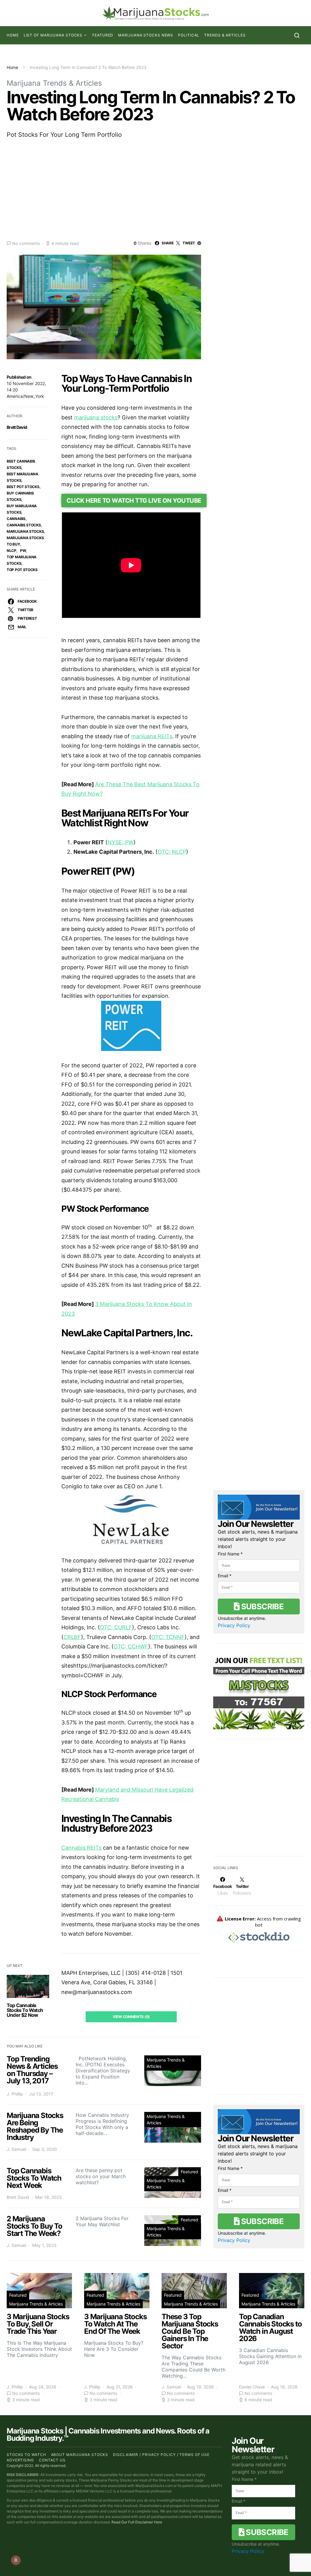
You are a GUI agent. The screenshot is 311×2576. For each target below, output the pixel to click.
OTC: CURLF (116, 1627)
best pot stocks (23, 487)
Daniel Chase (252, 2387)
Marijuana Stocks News (146, 35)
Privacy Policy (234, 1625)
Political (189, 35)
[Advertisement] (155, 189)
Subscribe (261, 1606)
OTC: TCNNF (168, 1637)
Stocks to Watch (26, 2455)
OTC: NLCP (172, 852)
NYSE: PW (121, 842)
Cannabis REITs (81, 1848)
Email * (225, 1576)
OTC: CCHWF (131, 1646)
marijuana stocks (96, 417)
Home (13, 35)
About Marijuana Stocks (80, 2455)
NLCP (12, 551)
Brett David (17, 427)
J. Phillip (15, 2094)
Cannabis (16, 519)
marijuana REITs (152, 736)
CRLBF (72, 1637)
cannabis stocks (24, 525)
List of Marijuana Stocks (53, 35)
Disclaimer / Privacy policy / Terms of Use (161, 2455)
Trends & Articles (225, 35)
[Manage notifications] (16, 2560)
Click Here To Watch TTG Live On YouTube (134, 501)
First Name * (230, 1554)
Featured (103, 35)
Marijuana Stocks (25, 531)
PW (23, 551)
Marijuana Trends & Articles (54, 83)
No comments (26, 243)
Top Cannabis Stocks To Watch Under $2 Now (25, 2010)
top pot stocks (22, 570)
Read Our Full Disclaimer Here (137, 2522)
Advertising (20, 2460)
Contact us (52, 2460)
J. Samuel (16, 2149)
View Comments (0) (131, 2017)
